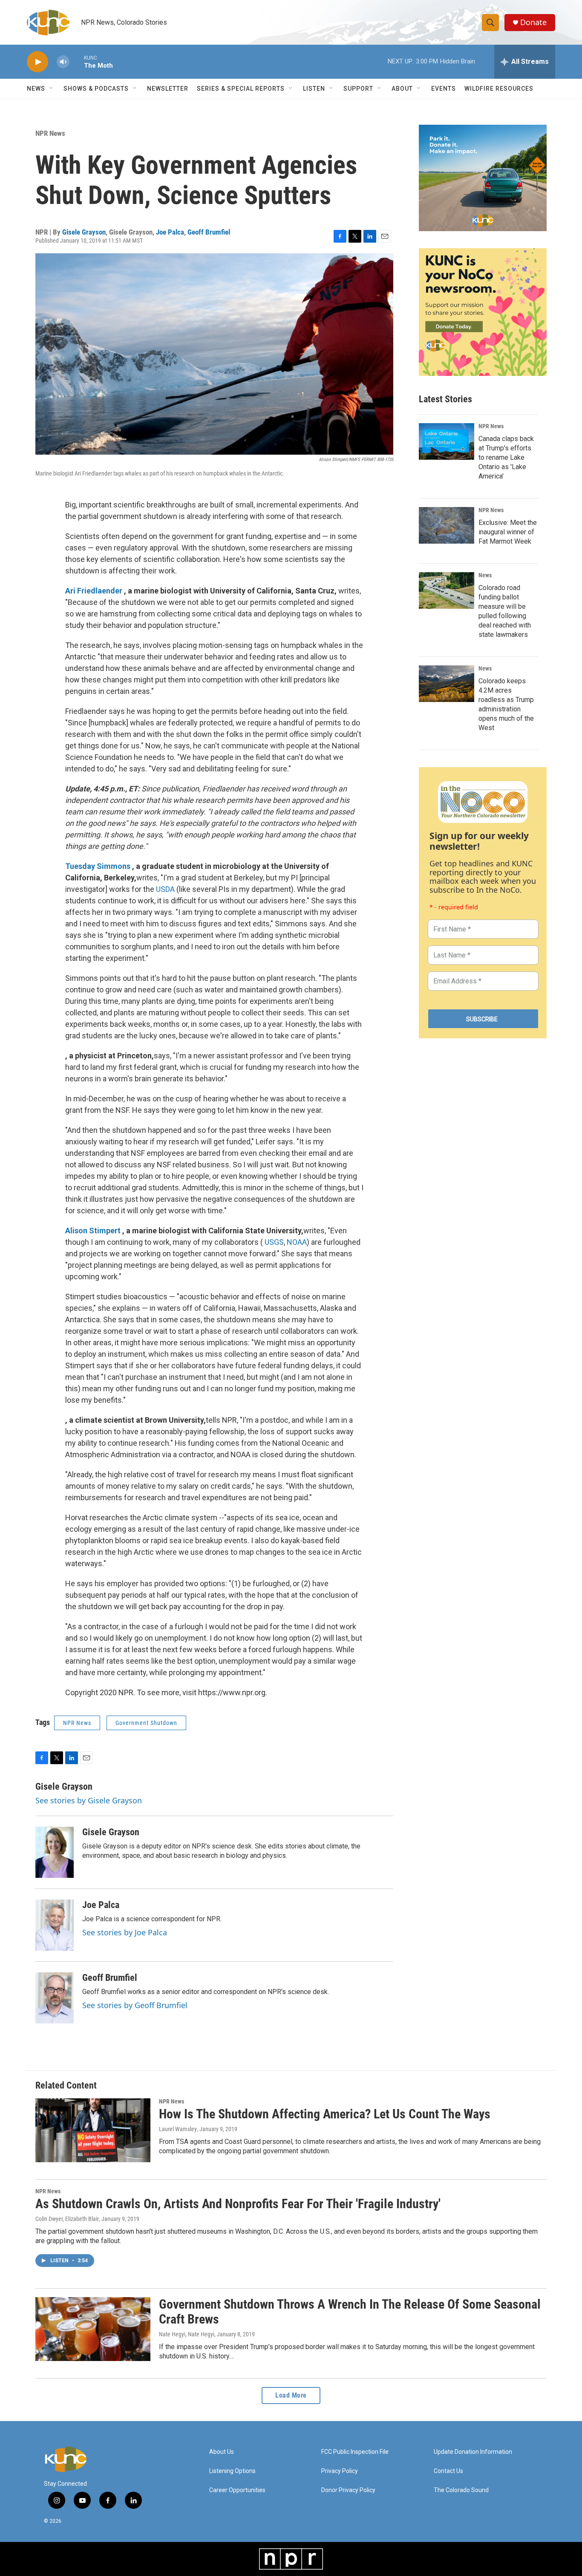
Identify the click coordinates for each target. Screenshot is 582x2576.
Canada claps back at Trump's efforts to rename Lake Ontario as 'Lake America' (506, 457)
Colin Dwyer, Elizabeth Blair (67, 2219)
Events (444, 89)
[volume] (63, 62)
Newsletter (168, 89)
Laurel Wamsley (178, 2129)
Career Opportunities (237, 2490)
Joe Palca (170, 232)
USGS (274, 1242)
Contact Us (448, 2471)
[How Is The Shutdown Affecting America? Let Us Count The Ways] (93, 2130)
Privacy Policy (340, 2471)
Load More (291, 2395)
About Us (222, 2452)
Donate (533, 22)
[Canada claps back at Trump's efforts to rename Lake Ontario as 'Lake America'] (447, 441)
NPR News (50, 133)
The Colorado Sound (461, 2490)
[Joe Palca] (55, 1925)
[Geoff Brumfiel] (55, 1998)
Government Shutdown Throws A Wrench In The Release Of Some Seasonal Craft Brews (350, 2312)
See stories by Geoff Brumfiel (135, 2005)
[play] (37, 62)
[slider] (77, 62)
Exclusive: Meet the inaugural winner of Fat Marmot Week (508, 532)
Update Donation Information (473, 2452)
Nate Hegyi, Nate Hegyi (187, 2334)
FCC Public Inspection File (355, 2452)
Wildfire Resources (499, 89)
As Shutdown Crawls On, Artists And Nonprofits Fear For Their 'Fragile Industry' (238, 2204)
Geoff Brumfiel (209, 232)
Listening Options (232, 2471)
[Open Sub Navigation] (52, 89)
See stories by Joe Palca (125, 1932)
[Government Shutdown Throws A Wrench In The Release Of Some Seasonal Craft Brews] (93, 2329)
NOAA (297, 1242)
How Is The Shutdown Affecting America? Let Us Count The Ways (325, 2114)
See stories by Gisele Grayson (89, 1800)
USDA (165, 889)
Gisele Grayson (84, 232)
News (485, 575)
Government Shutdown (146, 1723)
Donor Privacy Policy (348, 2490)
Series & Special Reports (241, 89)
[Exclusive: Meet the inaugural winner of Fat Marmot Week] (447, 525)
